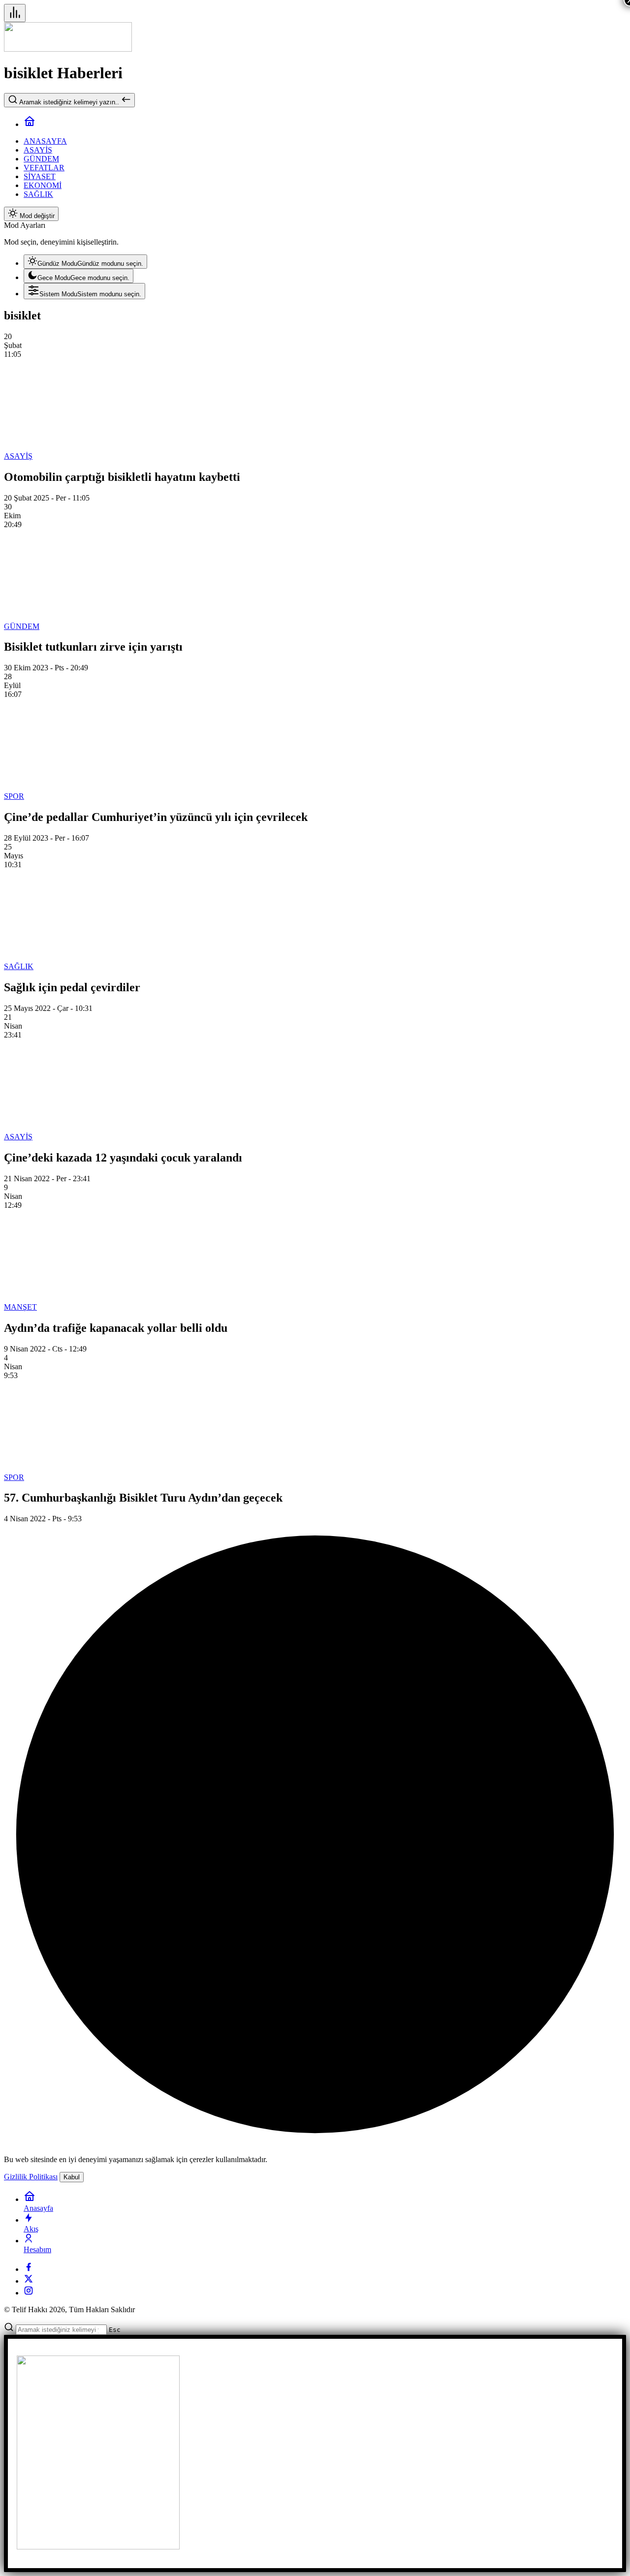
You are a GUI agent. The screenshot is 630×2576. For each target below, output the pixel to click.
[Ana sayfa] (30, 124)
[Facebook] (29, 2269)
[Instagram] (29, 2293)
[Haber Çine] (68, 49)
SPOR (14, 796)
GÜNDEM (22, 626)
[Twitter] (29, 2281)
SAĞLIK (19, 966)
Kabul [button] (72, 2177)
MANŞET (20, 1307)
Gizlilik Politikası (31, 2177)
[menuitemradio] (85, 262)
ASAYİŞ (18, 456)
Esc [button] (115, 2330)
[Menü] (15, 13)
